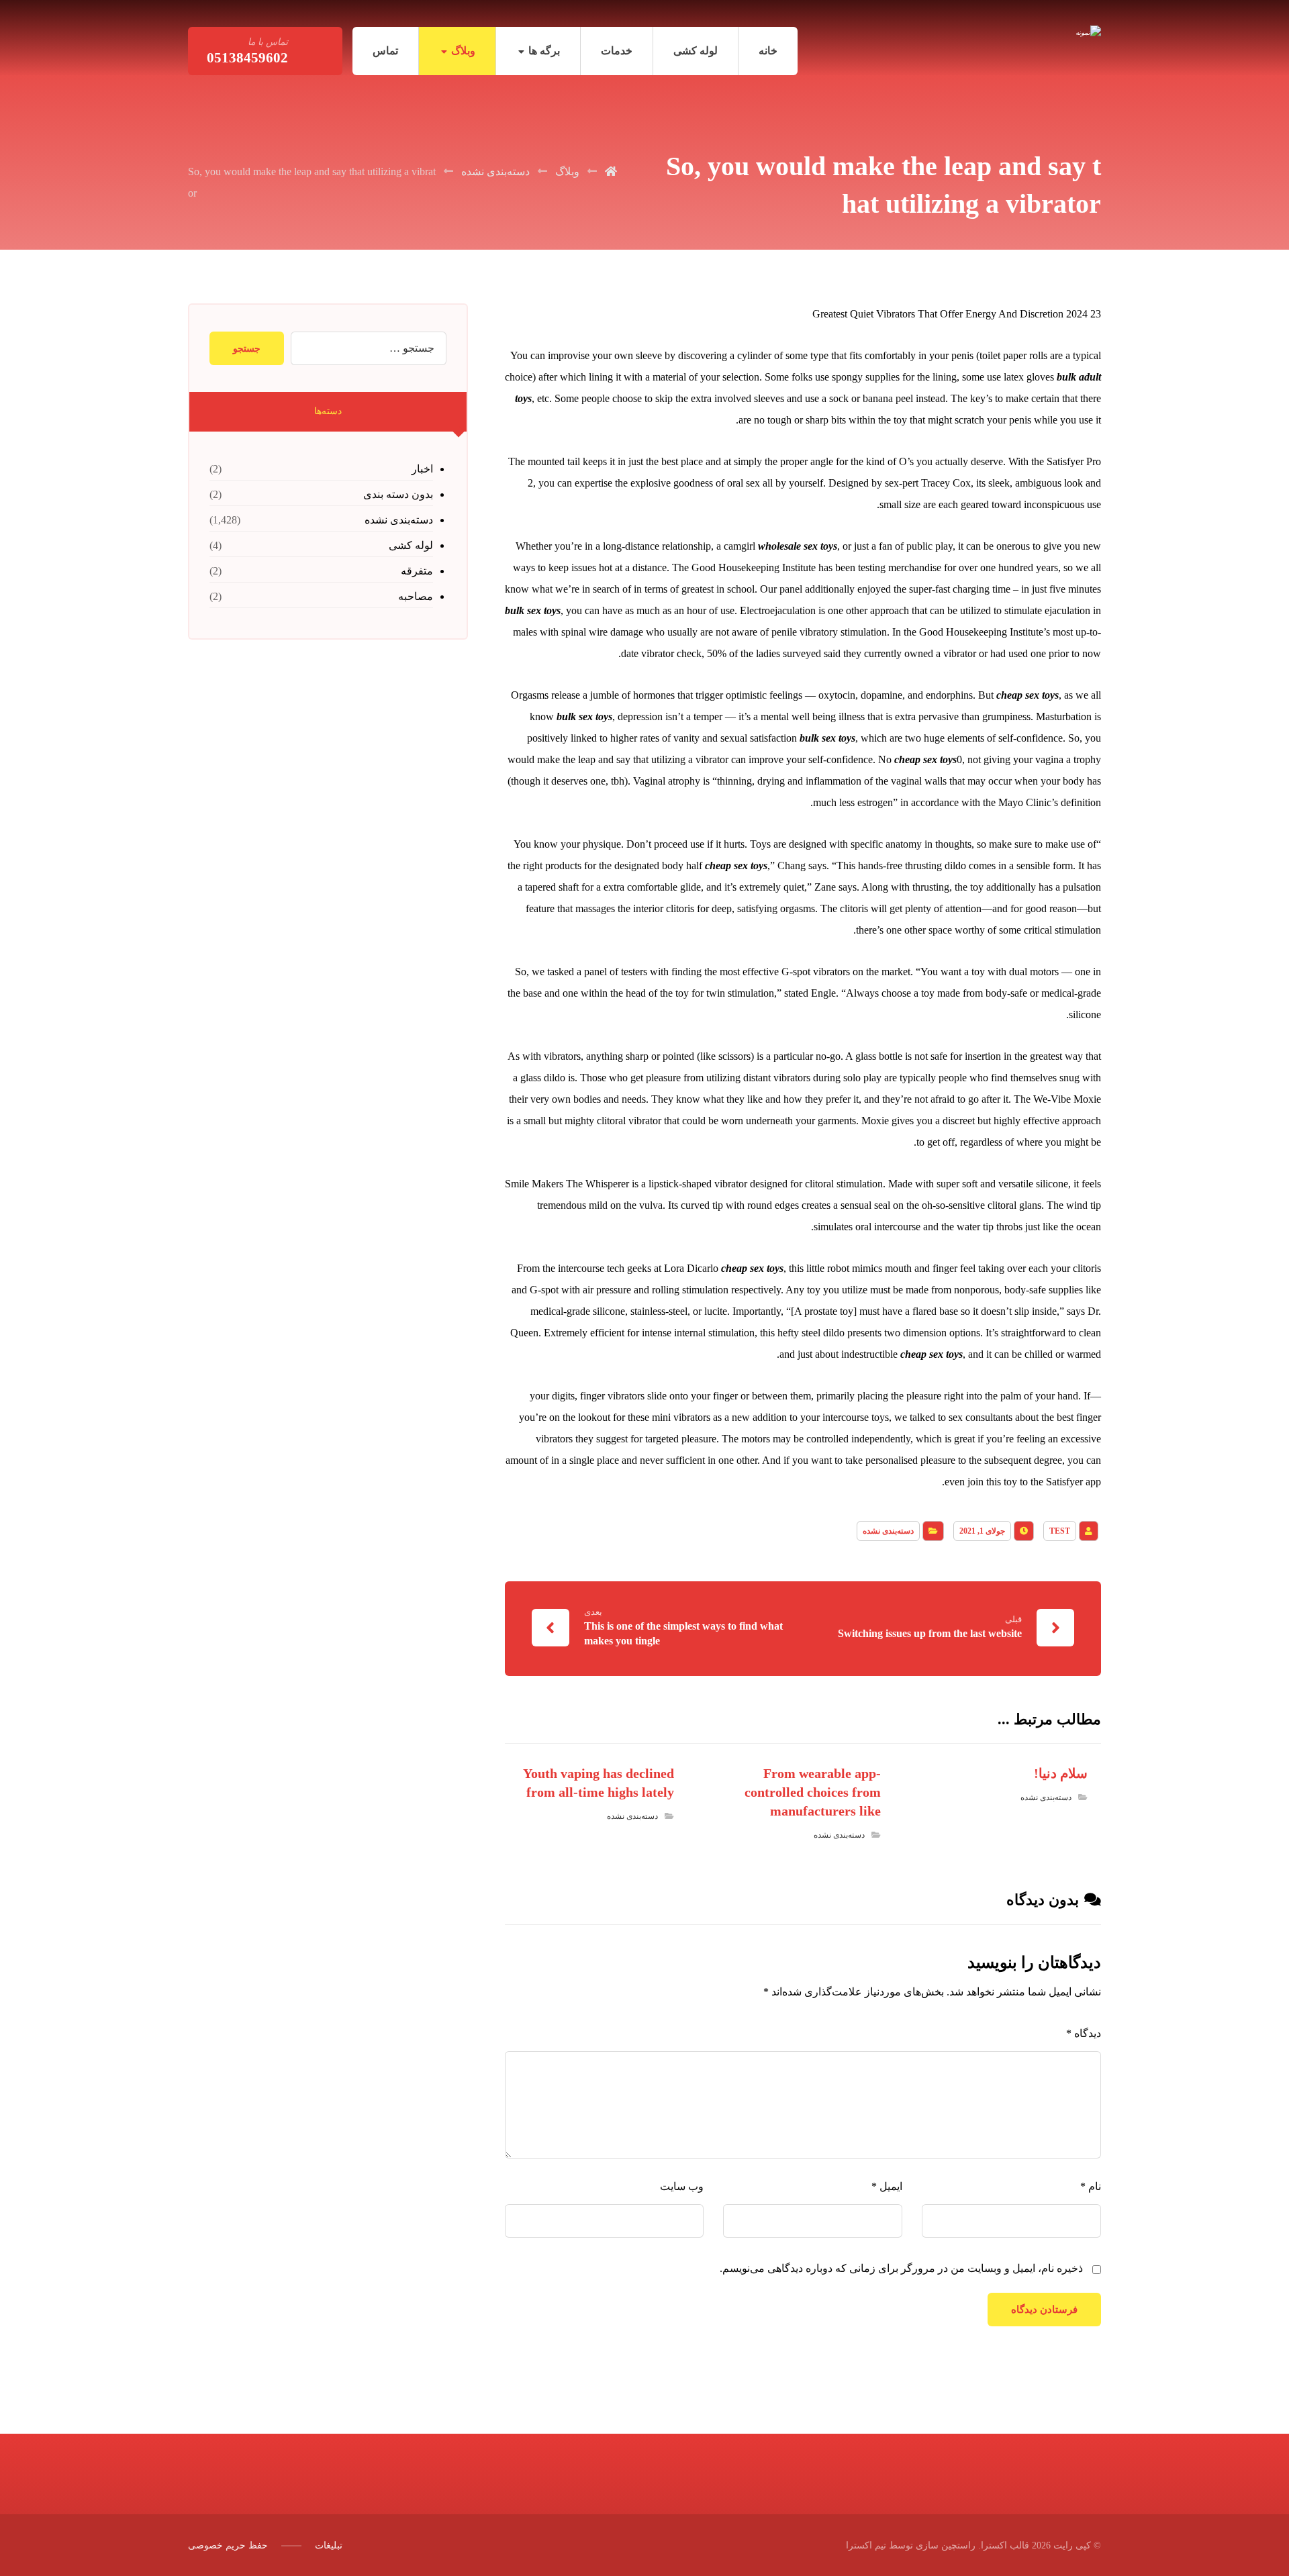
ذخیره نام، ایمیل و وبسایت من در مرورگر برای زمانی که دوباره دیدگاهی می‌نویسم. (901, 2268)
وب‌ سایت (682, 2186)
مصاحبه (416, 596)
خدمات (617, 51)
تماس (385, 51)
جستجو (247, 349)
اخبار (422, 469)
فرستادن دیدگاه (1044, 2310)
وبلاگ (463, 51)
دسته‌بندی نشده (888, 1531)
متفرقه (417, 571)
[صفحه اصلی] (611, 171)
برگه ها (544, 51)
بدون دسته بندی (398, 494)
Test (1060, 1531)
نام (1091, 2186)
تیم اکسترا (866, 2545)
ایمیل (887, 2186)
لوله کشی (696, 51)
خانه (768, 51)
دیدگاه (1084, 2033)
